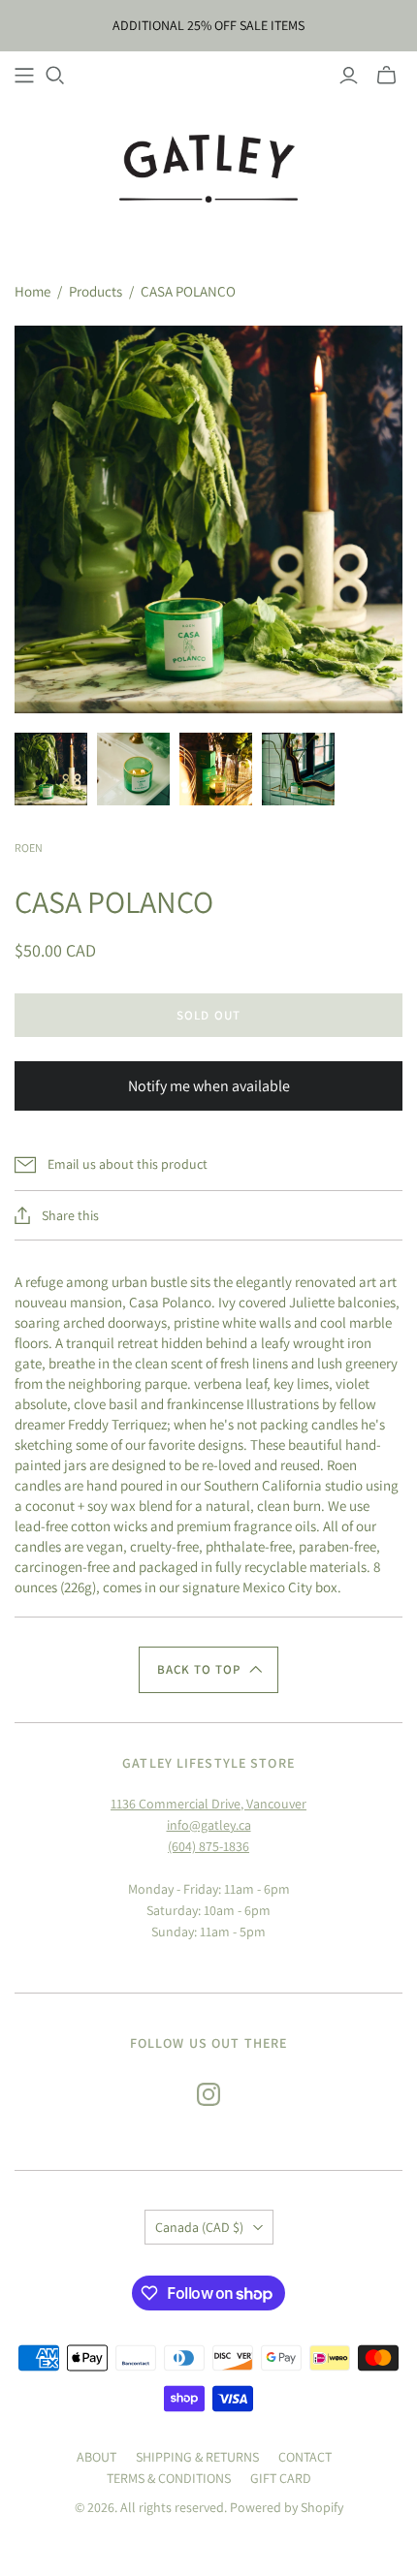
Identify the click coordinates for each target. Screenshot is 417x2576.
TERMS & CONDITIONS (169, 2478)
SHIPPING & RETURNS (197, 2457)
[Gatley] (209, 167)
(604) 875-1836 (208, 1846)
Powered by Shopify (287, 2507)
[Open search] (55, 76)
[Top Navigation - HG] (24, 76)
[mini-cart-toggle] (386, 76)
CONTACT (305, 2457)
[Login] (349, 76)
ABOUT (96, 2457)
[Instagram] (208, 2094)
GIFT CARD (281, 2478)
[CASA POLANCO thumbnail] (51, 769)
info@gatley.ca (209, 1825)
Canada (199, 2227)
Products (96, 291)
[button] (208, 1670)
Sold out (208, 1015)
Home (32, 291)
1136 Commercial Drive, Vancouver (208, 1804)
